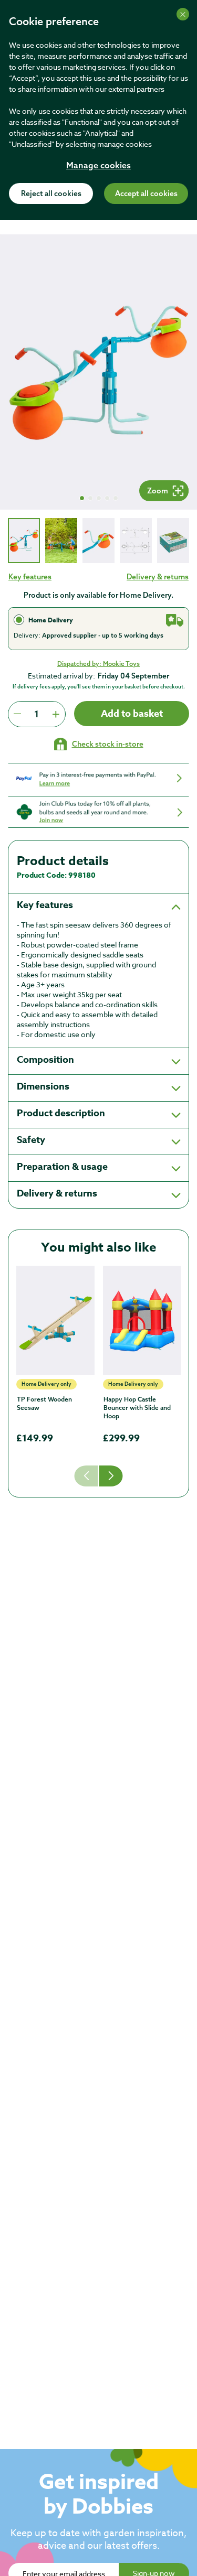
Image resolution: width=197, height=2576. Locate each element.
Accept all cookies (146, 194)
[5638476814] (55, 1320)
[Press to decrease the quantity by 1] (17, 714)
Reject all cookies (51, 194)
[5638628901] (142, 1320)
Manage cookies (98, 166)
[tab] (24, 540)
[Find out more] (98, 779)
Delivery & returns (158, 577)
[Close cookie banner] (183, 14)
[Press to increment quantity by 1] (56, 714)
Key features (30, 577)
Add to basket (132, 714)
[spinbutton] (37, 714)
